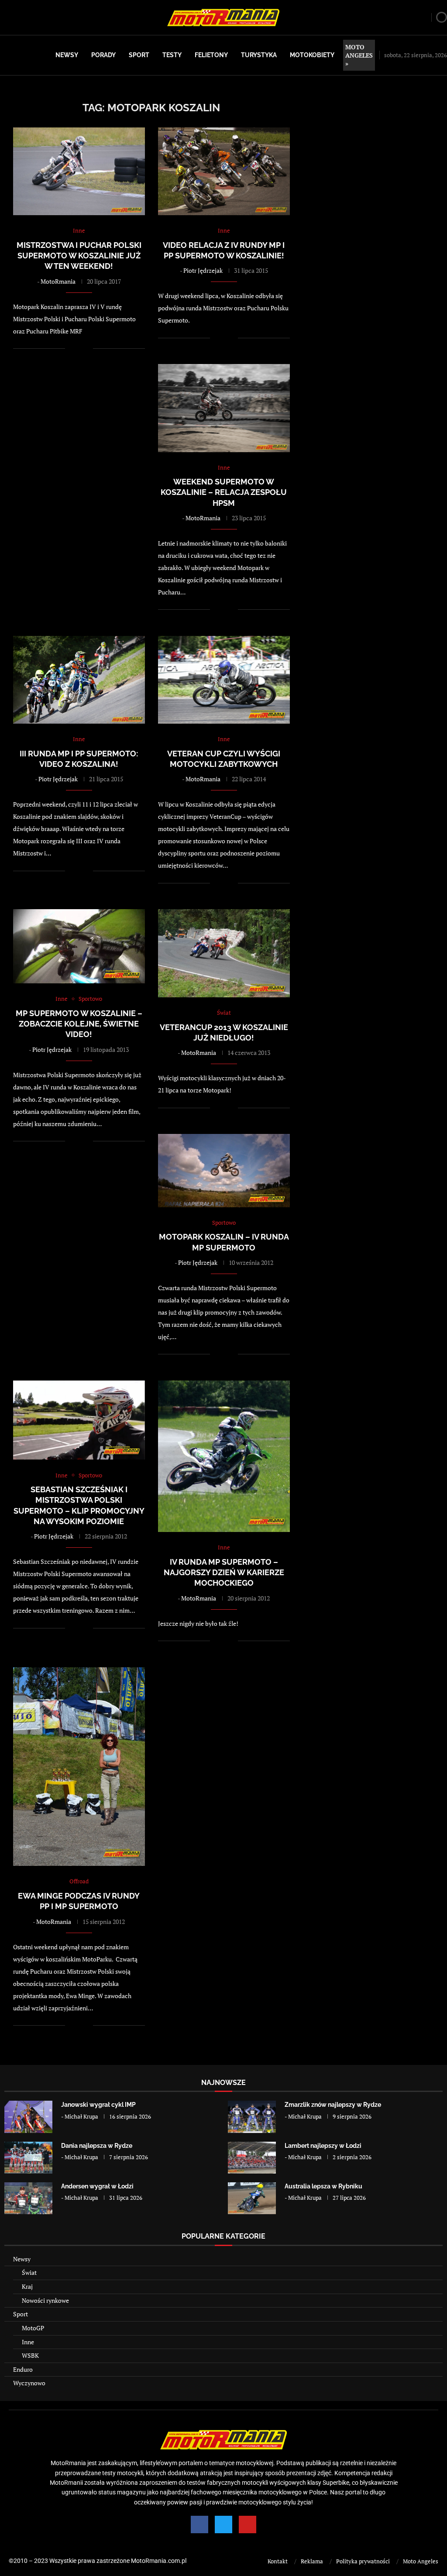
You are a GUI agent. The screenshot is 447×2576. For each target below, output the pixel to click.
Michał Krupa (81, 2116)
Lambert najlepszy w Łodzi (323, 2146)
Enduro (23, 2369)
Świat (29, 2272)
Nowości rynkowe (45, 2300)
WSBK (30, 2355)
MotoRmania (58, 281)
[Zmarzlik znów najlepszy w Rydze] (252, 2117)
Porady (103, 55)
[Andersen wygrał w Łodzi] (28, 2198)
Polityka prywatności (363, 2561)
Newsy (67, 55)
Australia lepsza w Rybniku (323, 2186)
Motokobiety (312, 55)
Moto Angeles (421, 2561)
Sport (139, 55)
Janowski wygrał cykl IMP (98, 2105)
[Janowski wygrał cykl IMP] (28, 2117)
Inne (28, 2342)
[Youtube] (248, 2524)
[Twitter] (223, 2524)
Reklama (312, 2561)
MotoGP (33, 2328)
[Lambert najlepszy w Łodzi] (252, 2158)
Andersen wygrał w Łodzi (97, 2186)
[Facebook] (199, 2524)
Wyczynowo (29, 2383)
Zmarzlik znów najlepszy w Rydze (333, 2105)
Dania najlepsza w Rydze (97, 2146)
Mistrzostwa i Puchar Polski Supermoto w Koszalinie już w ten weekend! (79, 256)
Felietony (211, 55)
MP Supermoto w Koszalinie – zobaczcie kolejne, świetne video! (79, 1024)
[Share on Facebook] (77, 349)
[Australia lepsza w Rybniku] (252, 2198)
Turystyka (259, 55)
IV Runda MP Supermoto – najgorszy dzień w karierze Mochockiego (224, 1573)
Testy (172, 55)
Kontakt (278, 2561)
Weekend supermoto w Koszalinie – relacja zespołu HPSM (224, 492)
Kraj (27, 2286)
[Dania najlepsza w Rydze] (28, 2158)
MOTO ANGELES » (359, 55)
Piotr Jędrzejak (203, 270)
